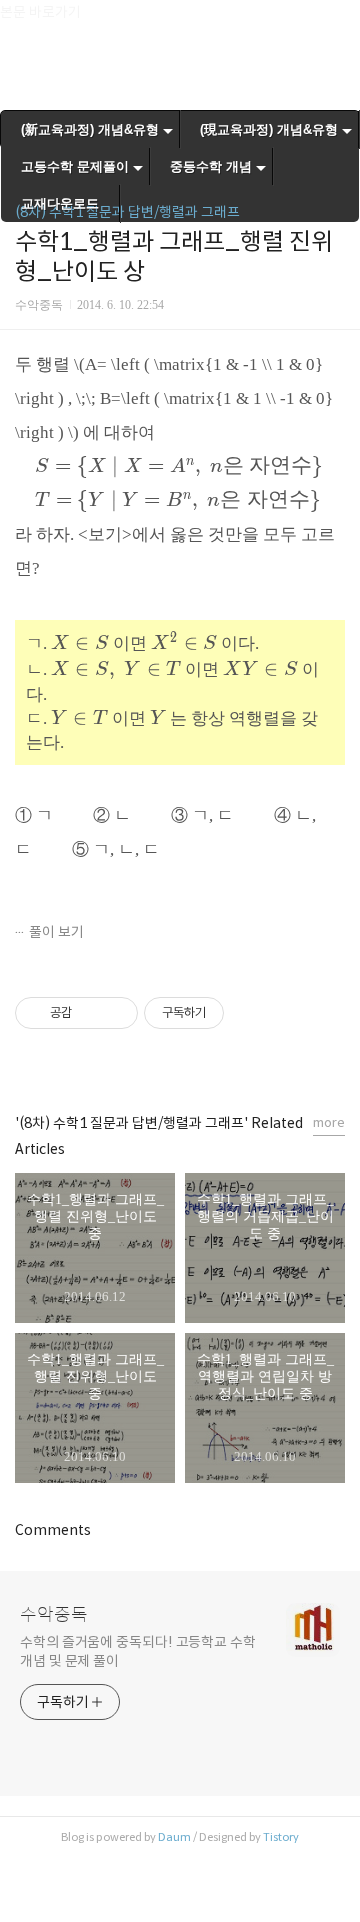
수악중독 (54, 1615)
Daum (174, 1837)
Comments (53, 1530)
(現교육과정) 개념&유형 (269, 129)
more (329, 1122)
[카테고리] (24, 22)
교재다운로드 (60, 203)
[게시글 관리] (115, 1013)
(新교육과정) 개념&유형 (90, 129)
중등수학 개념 (211, 166)
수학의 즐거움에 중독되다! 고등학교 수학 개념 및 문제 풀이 (138, 1651)
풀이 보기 (56, 932)
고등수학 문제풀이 (75, 166)
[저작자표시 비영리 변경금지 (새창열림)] (251, 1013)
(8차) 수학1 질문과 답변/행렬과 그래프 (127, 212)
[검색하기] (335, 22)
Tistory (281, 1837)
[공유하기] (90, 1013)
